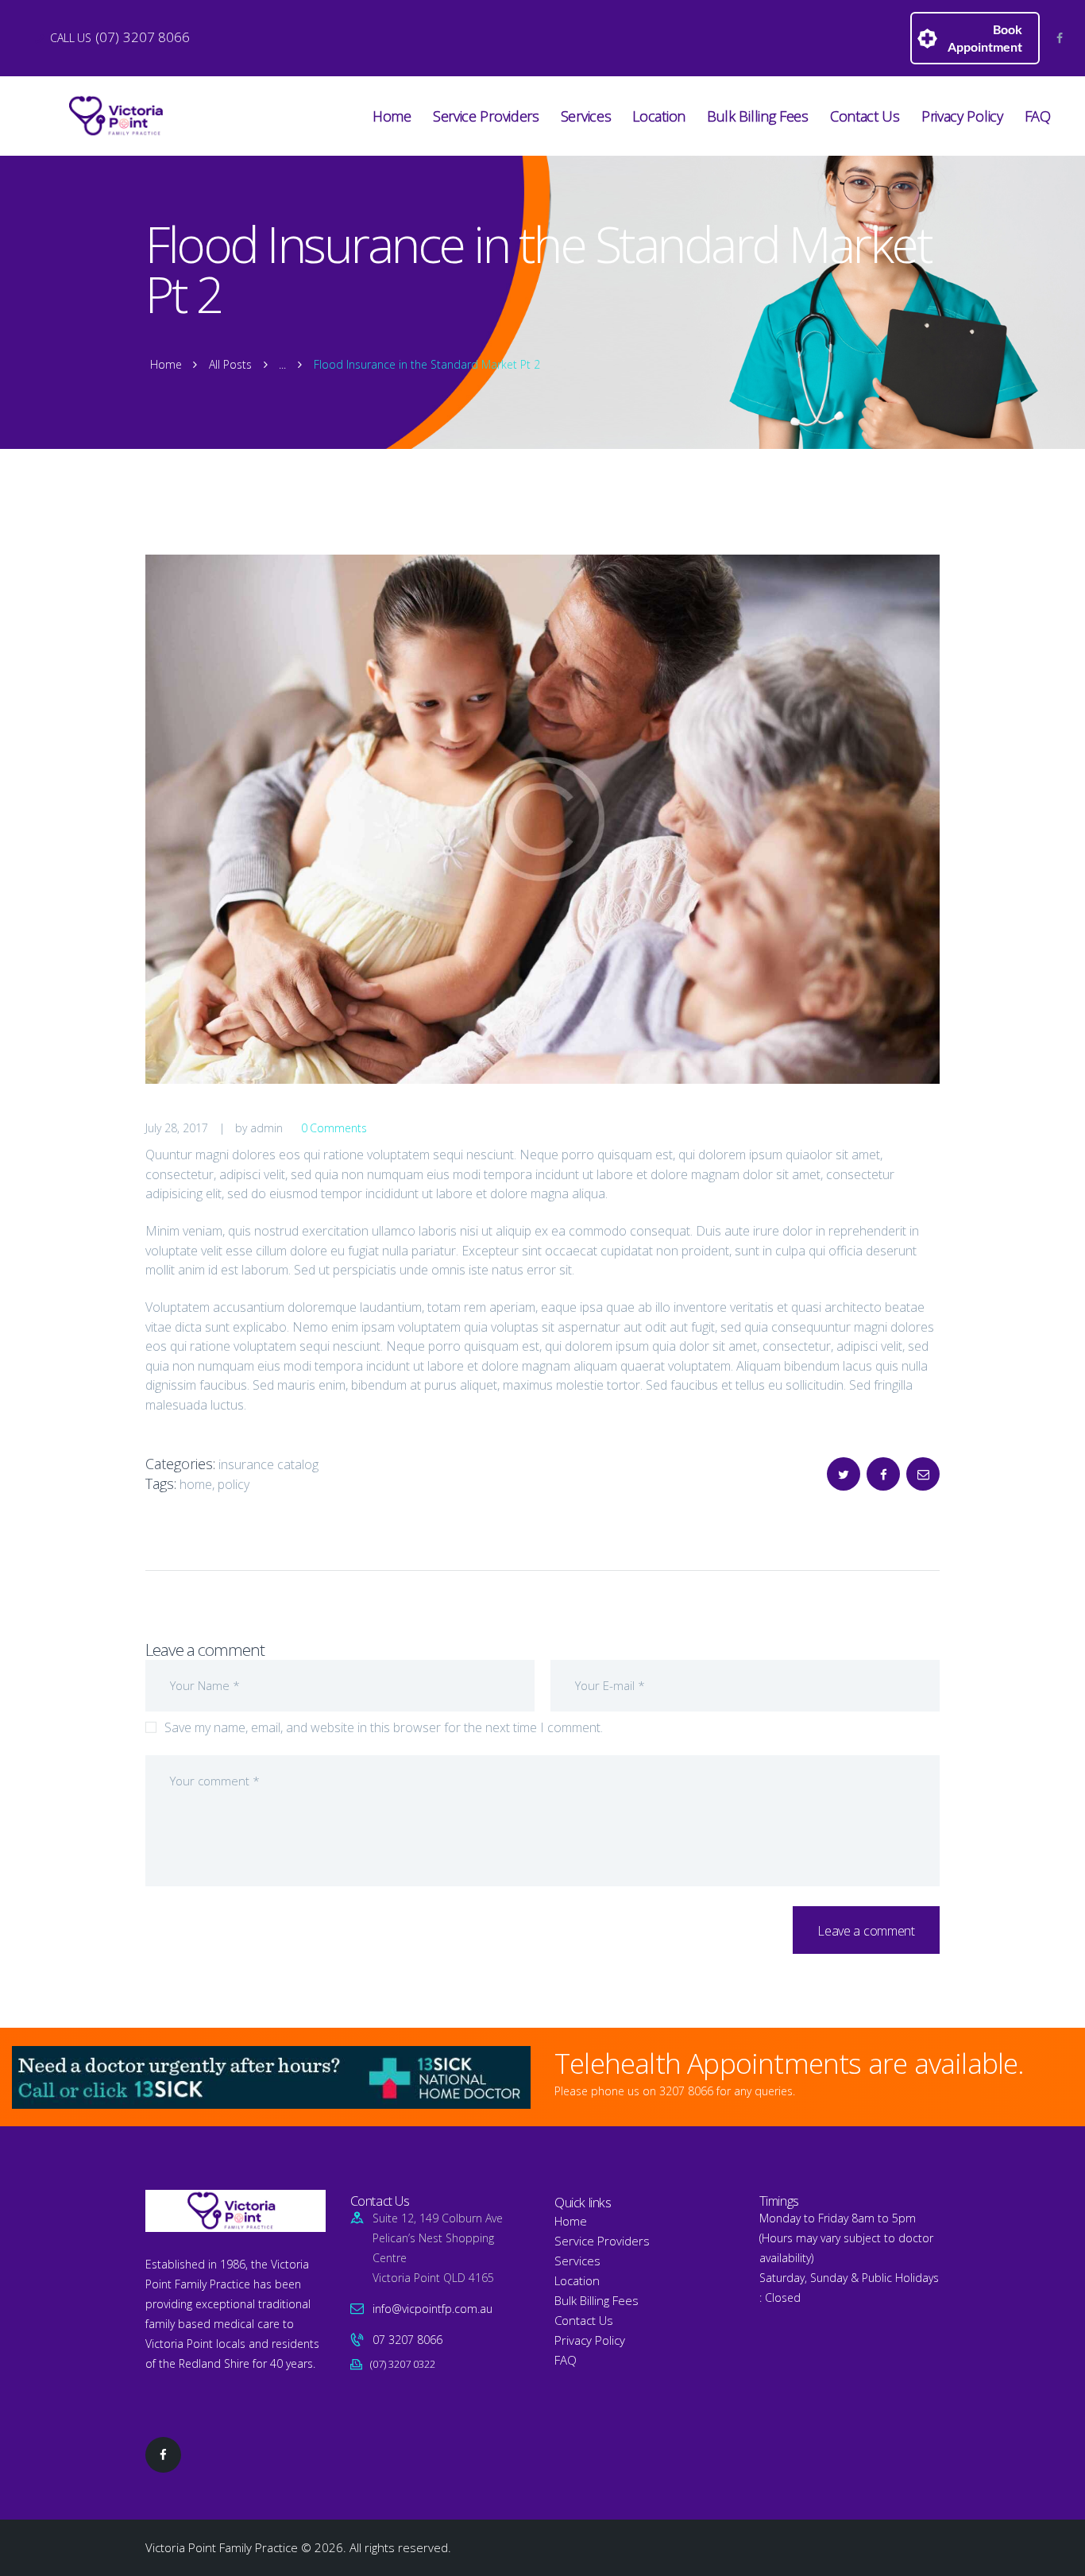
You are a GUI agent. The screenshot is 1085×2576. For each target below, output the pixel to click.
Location (577, 2280)
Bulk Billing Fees (597, 2300)
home (196, 1484)
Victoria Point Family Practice (222, 2547)
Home (166, 365)
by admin (261, 1128)
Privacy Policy (590, 2340)
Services (577, 2261)
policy (234, 1484)
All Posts (230, 364)
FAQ (566, 2360)
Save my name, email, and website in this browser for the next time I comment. (384, 1727)
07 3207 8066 (407, 2340)
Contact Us (584, 2320)
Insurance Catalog (268, 1464)
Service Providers (602, 2241)
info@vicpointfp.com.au (432, 2309)
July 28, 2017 (177, 1128)
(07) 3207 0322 (403, 2364)
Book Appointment (985, 38)
